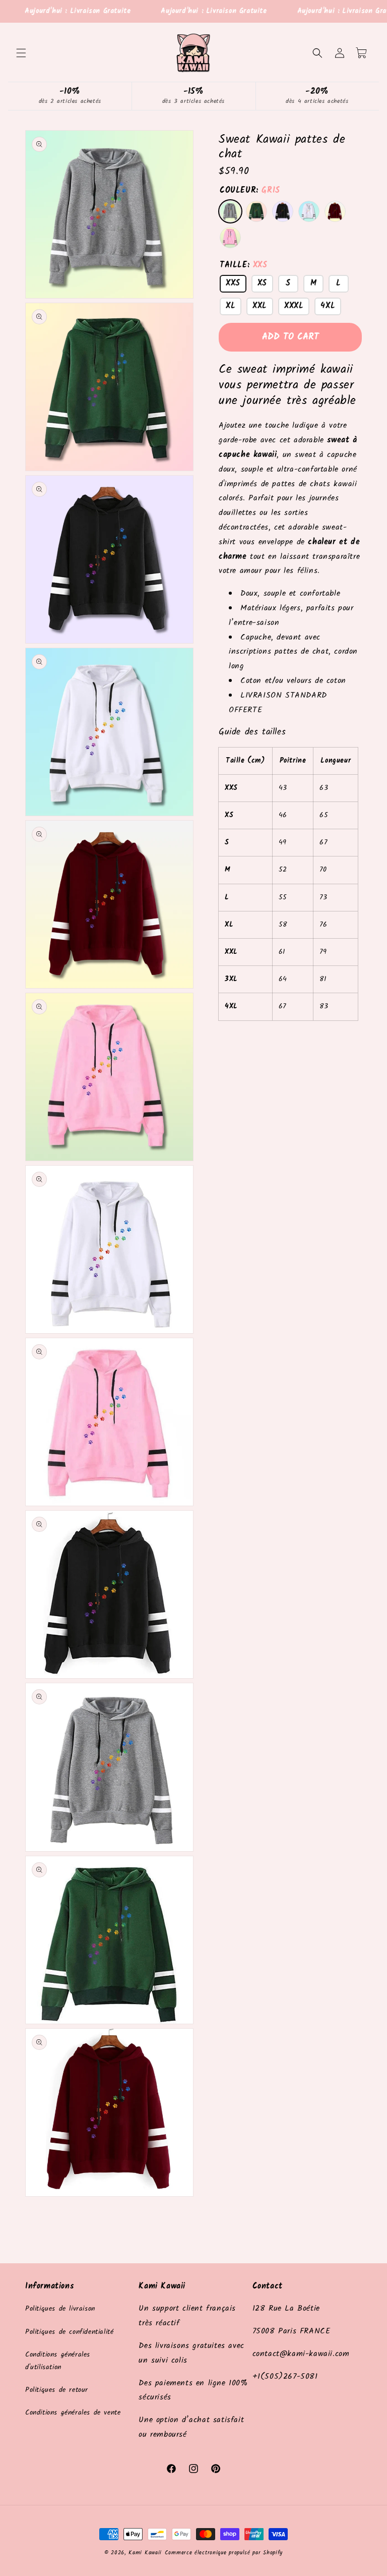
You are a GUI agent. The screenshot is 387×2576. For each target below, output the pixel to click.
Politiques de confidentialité (69, 2332)
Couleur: (250, 190)
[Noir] (283, 211)
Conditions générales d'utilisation (58, 2361)
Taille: (244, 265)
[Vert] (256, 211)
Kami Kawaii (145, 2553)
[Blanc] (309, 211)
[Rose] (230, 238)
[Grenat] (335, 211)
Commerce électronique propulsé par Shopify (224, 2553)
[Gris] (230, 211)
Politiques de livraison (60, 2309)
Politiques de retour (57, 2390)
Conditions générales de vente (73, 2413)
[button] (21, 53)
